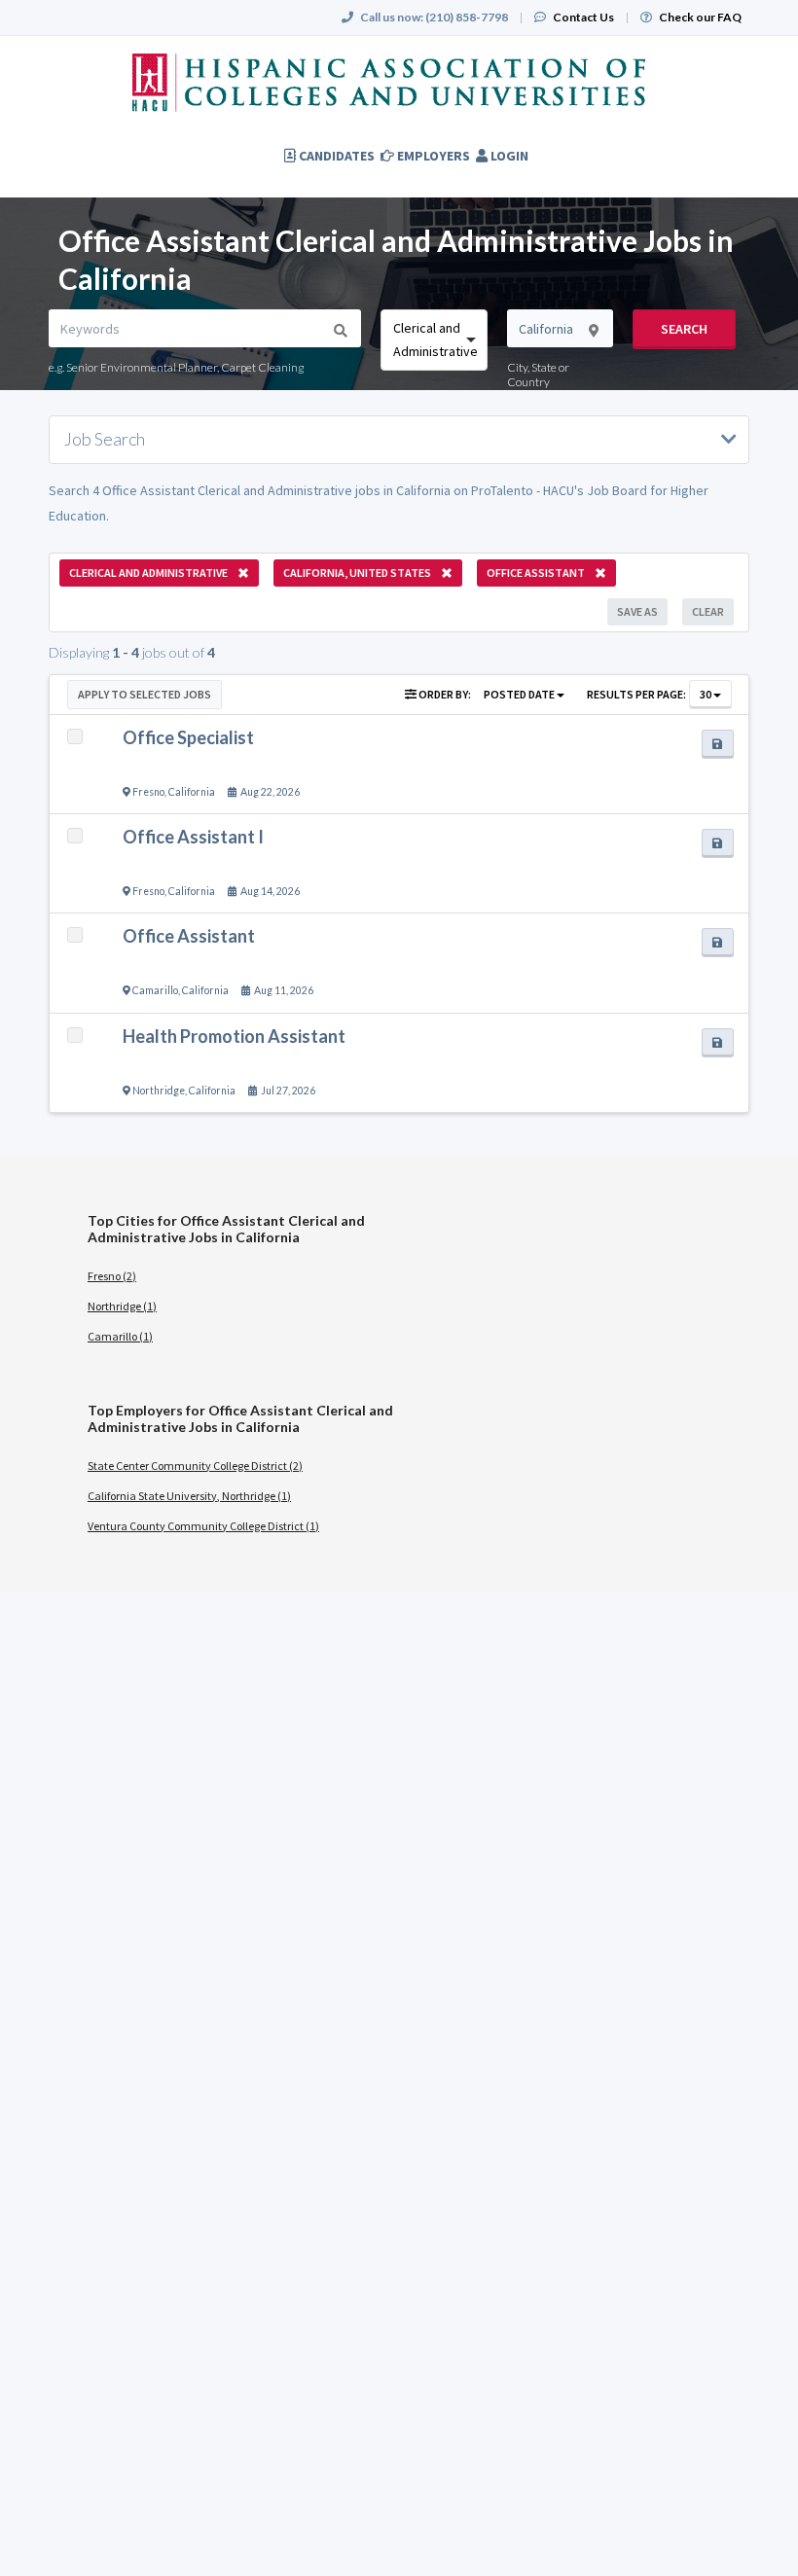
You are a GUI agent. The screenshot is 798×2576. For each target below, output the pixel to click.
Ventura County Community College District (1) (203, 1526)
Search (684, 329)
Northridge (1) (122, 1306)
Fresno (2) (112, 1276)
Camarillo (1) (120, 1336)
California (192, 792)
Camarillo (155, 990)
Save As (637, 611)
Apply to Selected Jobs (145, 694)
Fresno (148, 792)
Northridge (159, 1091)
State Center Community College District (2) (195, 1466)
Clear (708, 611)
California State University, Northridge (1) (189, 1496)
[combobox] (434, 340)
